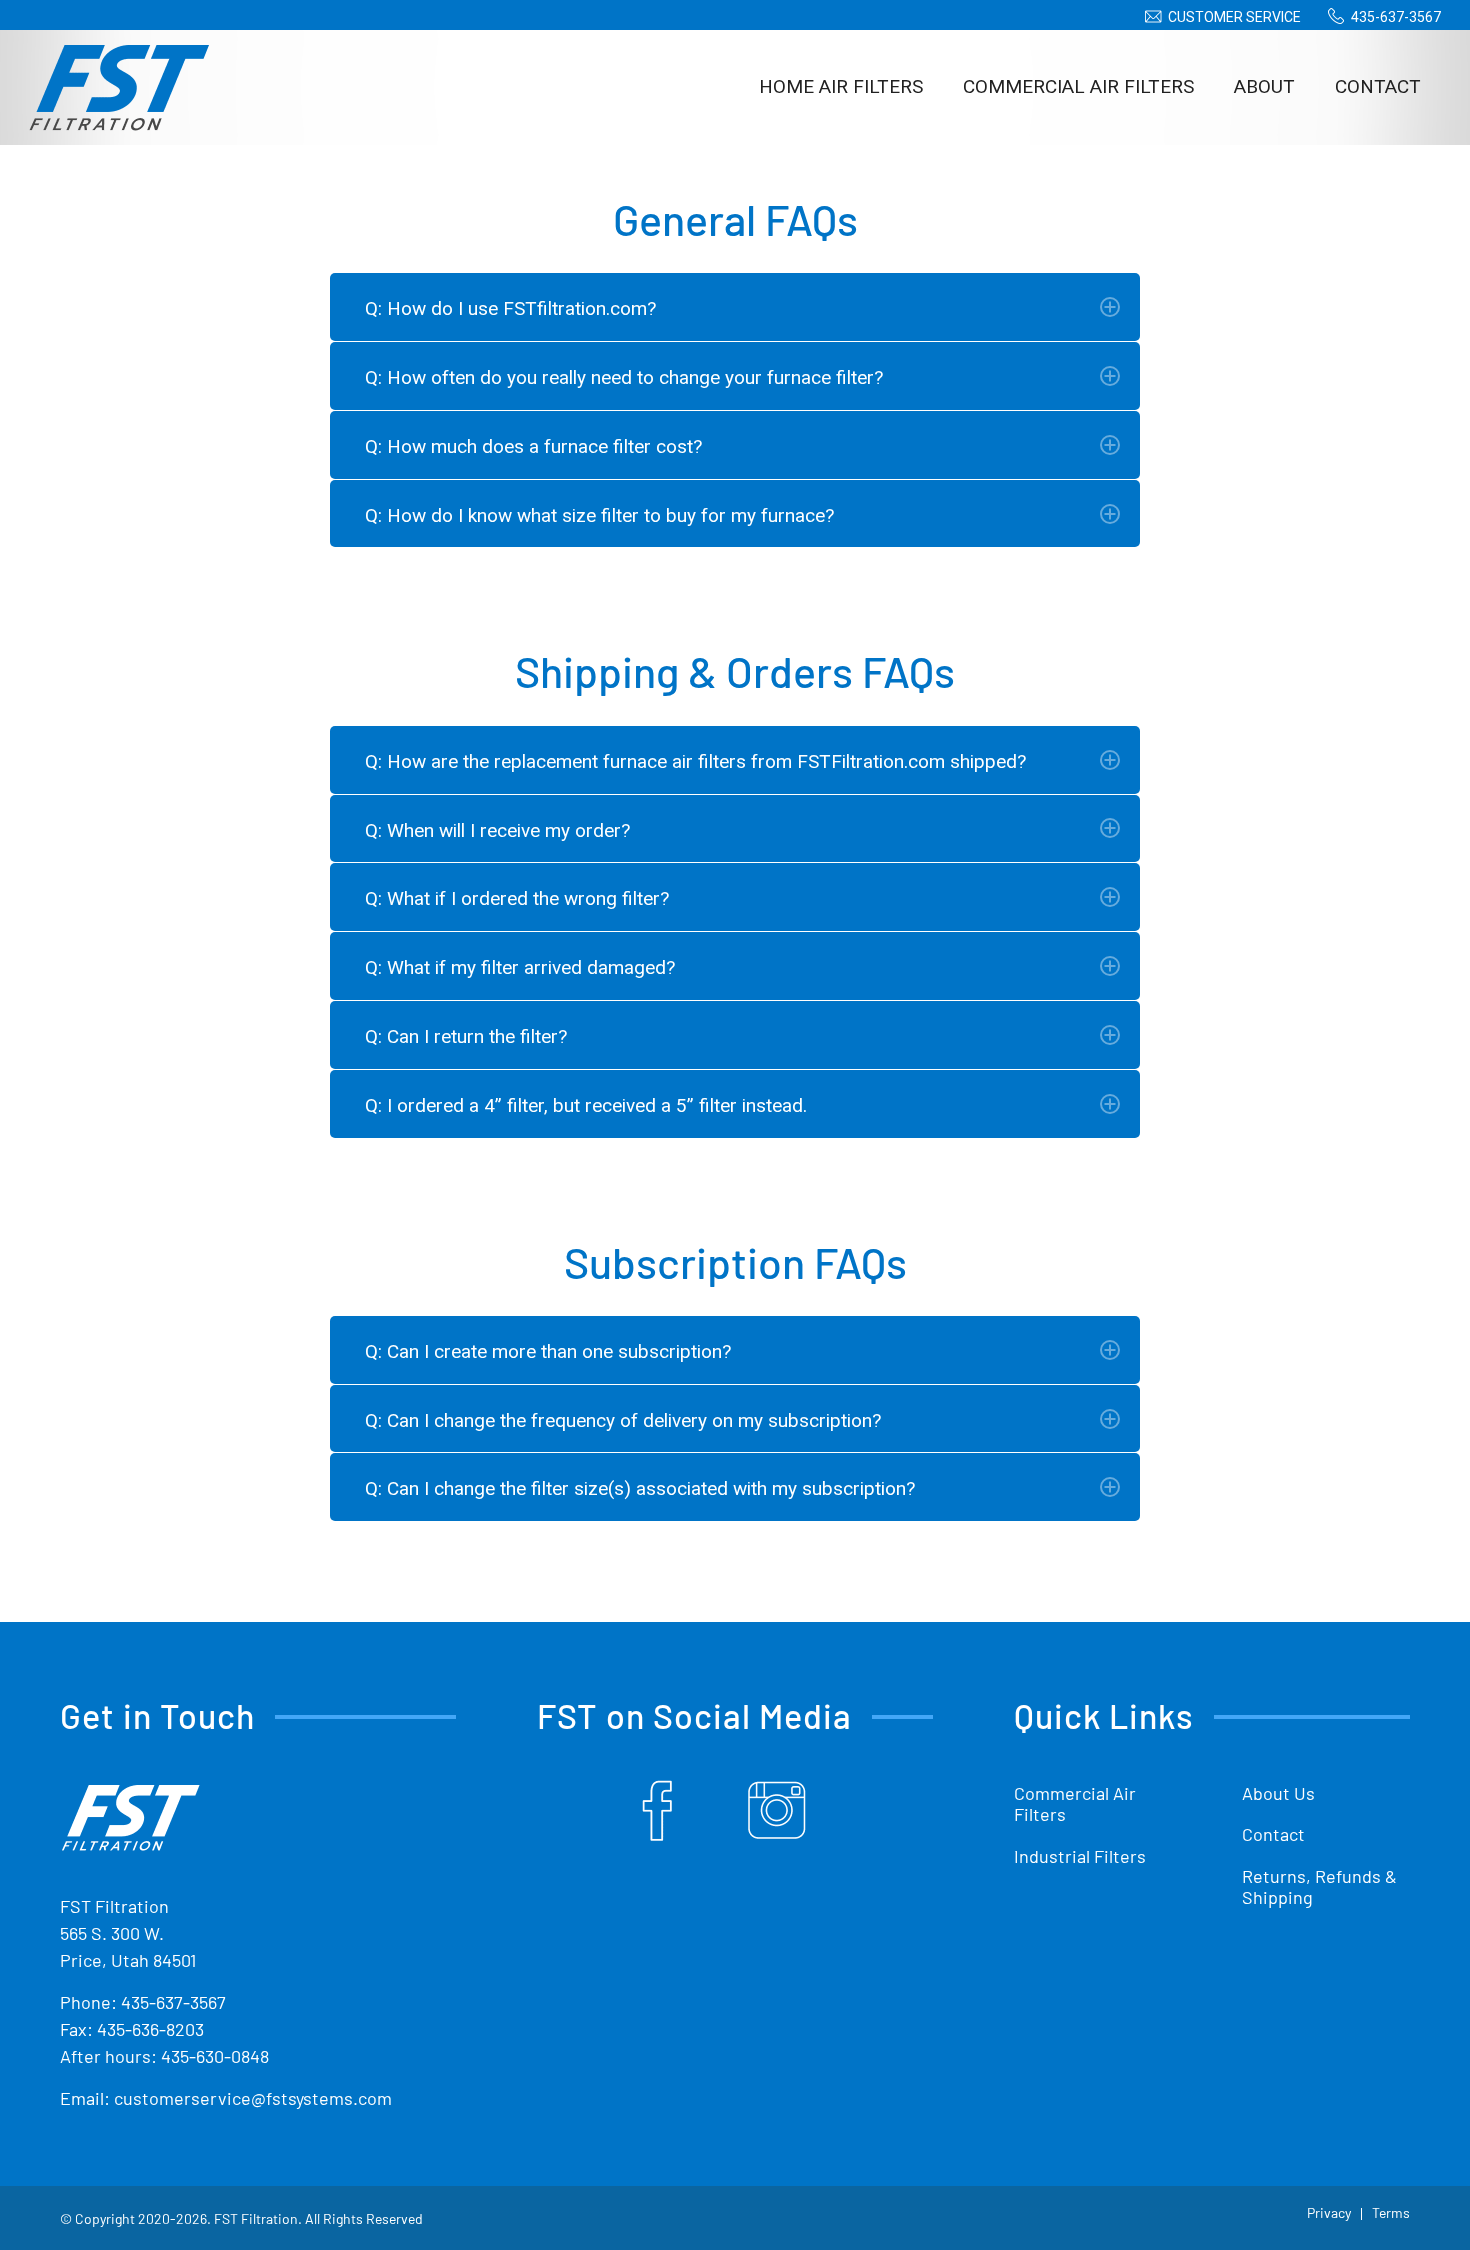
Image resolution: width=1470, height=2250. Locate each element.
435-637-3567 (1396, 17)
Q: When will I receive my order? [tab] (497, 830)
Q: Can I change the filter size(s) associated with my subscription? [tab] (640, 1488)
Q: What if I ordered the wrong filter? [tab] (517, 898)
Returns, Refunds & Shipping (1319, 1887)
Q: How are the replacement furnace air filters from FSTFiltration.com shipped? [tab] (695, 761)
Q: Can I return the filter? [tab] (466, 1036)
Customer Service (1234, 17)
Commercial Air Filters (1075, 1804)
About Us (1278, 1793)
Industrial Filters (1080, 1856)
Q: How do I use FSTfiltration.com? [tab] (510, 308)
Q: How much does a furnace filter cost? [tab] (533, 446)
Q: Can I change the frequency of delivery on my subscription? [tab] (623, 1420)
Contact (1273, 1834)
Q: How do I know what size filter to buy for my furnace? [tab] (599, 515)
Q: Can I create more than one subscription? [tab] (548, 1351)
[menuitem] (1219, 17)
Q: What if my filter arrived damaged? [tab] (520, 967)
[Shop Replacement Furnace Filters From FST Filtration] (119, 87)
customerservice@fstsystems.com (253, 2098)
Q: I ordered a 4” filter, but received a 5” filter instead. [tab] (586, 1105)
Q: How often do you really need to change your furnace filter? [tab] (624, 377)
